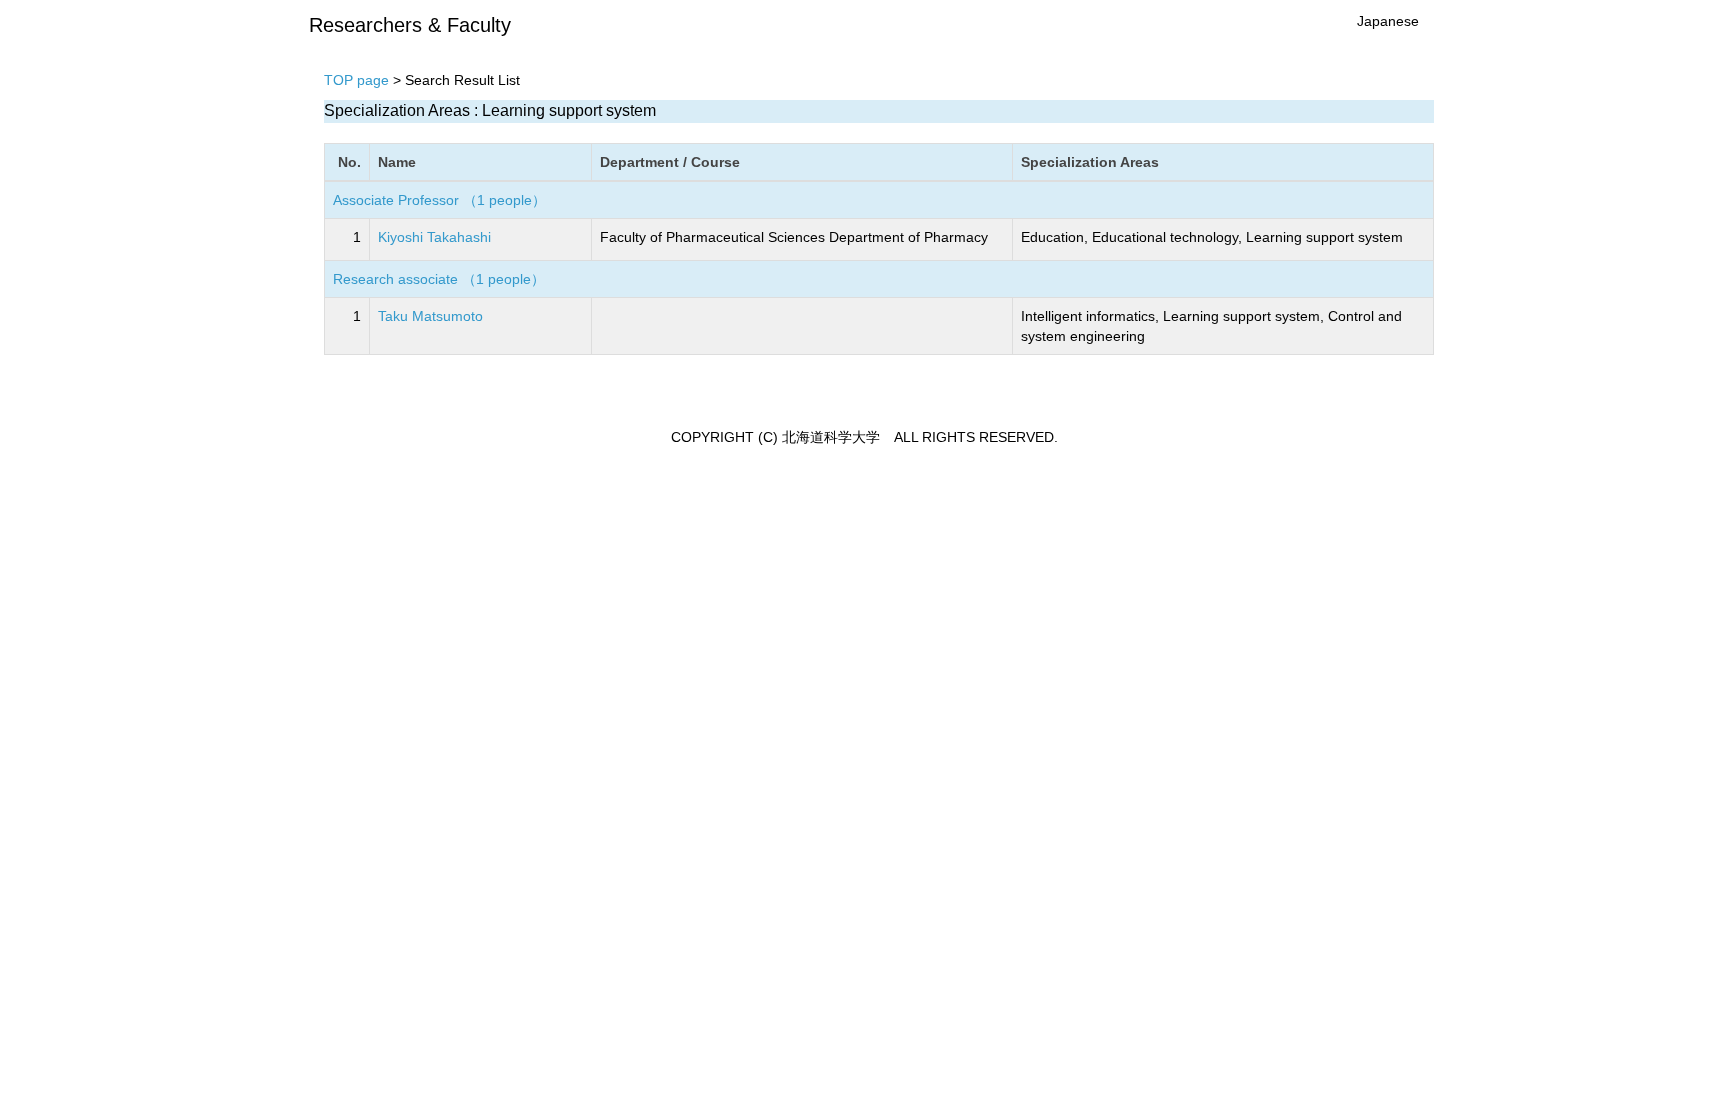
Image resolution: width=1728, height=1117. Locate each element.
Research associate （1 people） (439, 279)
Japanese (1388, 21)
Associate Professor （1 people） (439, 200)
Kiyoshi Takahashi (434, 237)
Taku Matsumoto (430, 316)
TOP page (356, 80)
